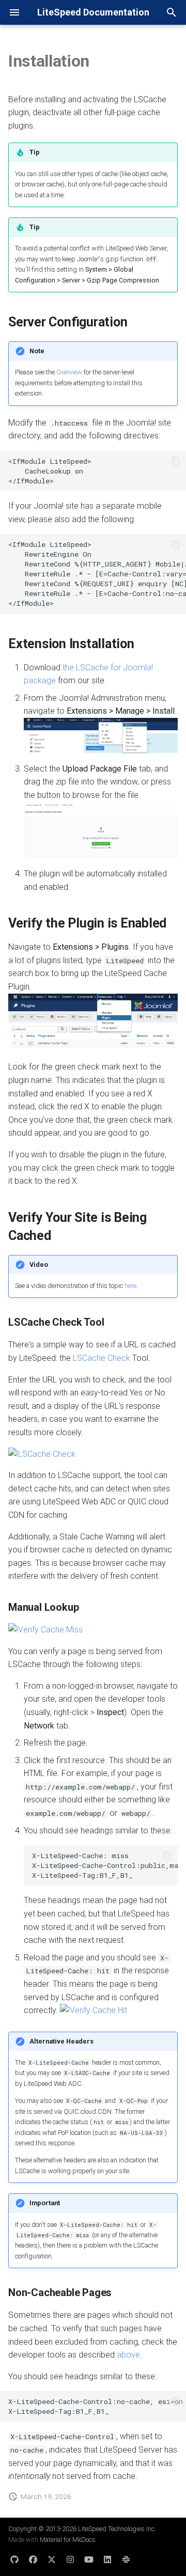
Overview (69, 372)
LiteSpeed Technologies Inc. (117, 2529)
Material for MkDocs (68, 2540)
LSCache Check (102, 1358)
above (128, 2355)
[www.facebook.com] (33, 2559)
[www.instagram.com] (70, 2559)
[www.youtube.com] (89, 2559)
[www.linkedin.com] (107, 2559)
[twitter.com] (52, 2559)
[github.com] (14, 2559)
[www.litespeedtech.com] (126, 2559)
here (130, 1286)
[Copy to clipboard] (176, 461)
